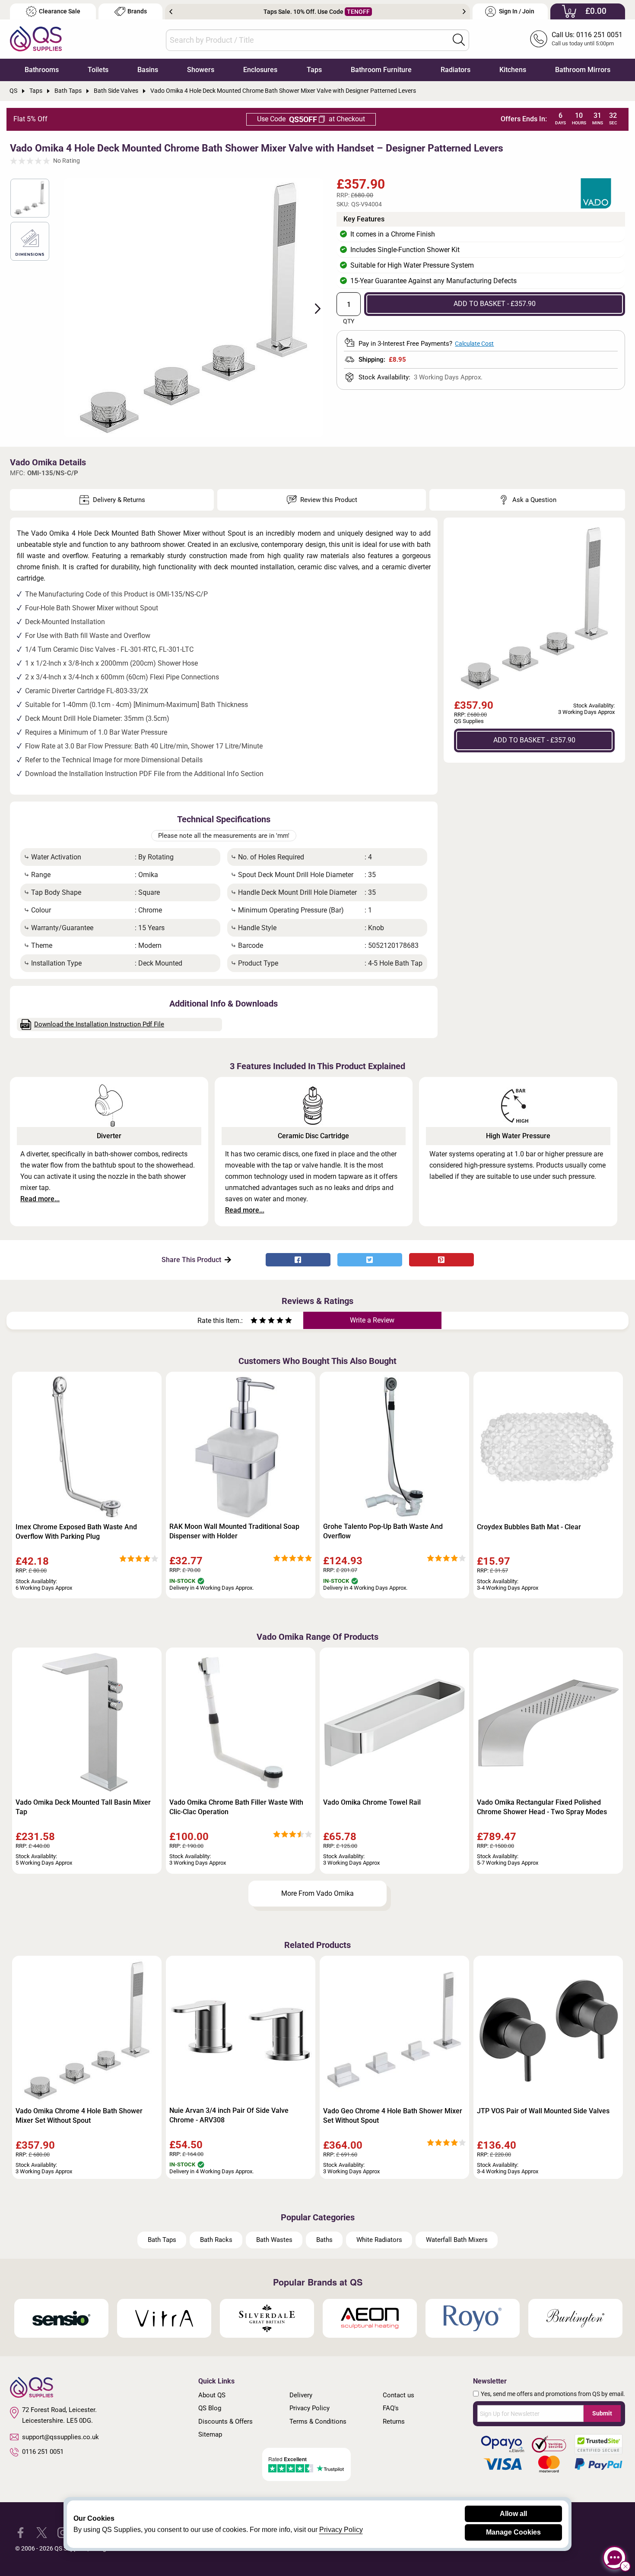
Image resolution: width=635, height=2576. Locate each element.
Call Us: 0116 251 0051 (587, 35)
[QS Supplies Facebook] (21, 2532)
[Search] (459, 40)
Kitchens (513, 70)
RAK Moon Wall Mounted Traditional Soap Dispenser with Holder (234, 1531)
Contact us (398, 2395)
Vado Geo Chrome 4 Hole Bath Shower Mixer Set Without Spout (393, 2116)
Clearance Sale (60, 11)
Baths (324, 2240)
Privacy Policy (310, 2408)
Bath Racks (216, 2240)
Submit (602, 2413)
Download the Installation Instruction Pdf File (99, 1024)
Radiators (456, 70)
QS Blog (210, 2408)
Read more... (40, 1199)
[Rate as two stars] (258, 1321)
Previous (171, 12)
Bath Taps (162, 2240)
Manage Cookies (513, 2532)
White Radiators (379, 2240)
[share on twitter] (370, 1260)
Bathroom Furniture (381, 70)
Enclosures (260, 70)
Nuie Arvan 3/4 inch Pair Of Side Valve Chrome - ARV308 (229, 2115)
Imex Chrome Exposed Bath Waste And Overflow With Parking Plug (76, 1532)
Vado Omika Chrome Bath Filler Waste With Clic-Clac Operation (236, 1807)
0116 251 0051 (43, 2452)
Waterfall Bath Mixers (457, 2240)
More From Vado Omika (317, 1893)
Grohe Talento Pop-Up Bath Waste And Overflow (383, 1531)
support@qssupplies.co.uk (60, 2437)
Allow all (513, 2514)
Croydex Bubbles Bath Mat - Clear (529, 1527)
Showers (201, 70)
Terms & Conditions (318, 2421)
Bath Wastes (274, 2240)
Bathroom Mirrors (583, 70)
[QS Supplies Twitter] (42, 2532)
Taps (314, 70)
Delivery (301, 2395)
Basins (148, 70)
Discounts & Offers (225, 2421)
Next (464, 12)
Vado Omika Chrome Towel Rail (372, 1802)
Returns (394, 2421)
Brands (137, 11)
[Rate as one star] (254, 1321)
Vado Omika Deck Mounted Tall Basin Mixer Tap (83, 1807)
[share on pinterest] (441, 1260)
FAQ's (391, 2408)
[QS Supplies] (36, 38)
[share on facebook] (298, 1260)
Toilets (98, 70)
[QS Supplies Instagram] (63, 2532)
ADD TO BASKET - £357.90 (495, 304)
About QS (212, 2395)
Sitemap (210, 2434)
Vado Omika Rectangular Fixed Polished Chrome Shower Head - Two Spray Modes (542, 1807)
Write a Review (372, 1320)
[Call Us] (539, 39)
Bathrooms (42, 70)
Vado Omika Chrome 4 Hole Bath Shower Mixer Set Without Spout (79, 2116)
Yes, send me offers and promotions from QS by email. (553, 2394)
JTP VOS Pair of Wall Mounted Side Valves (543, 2111)
